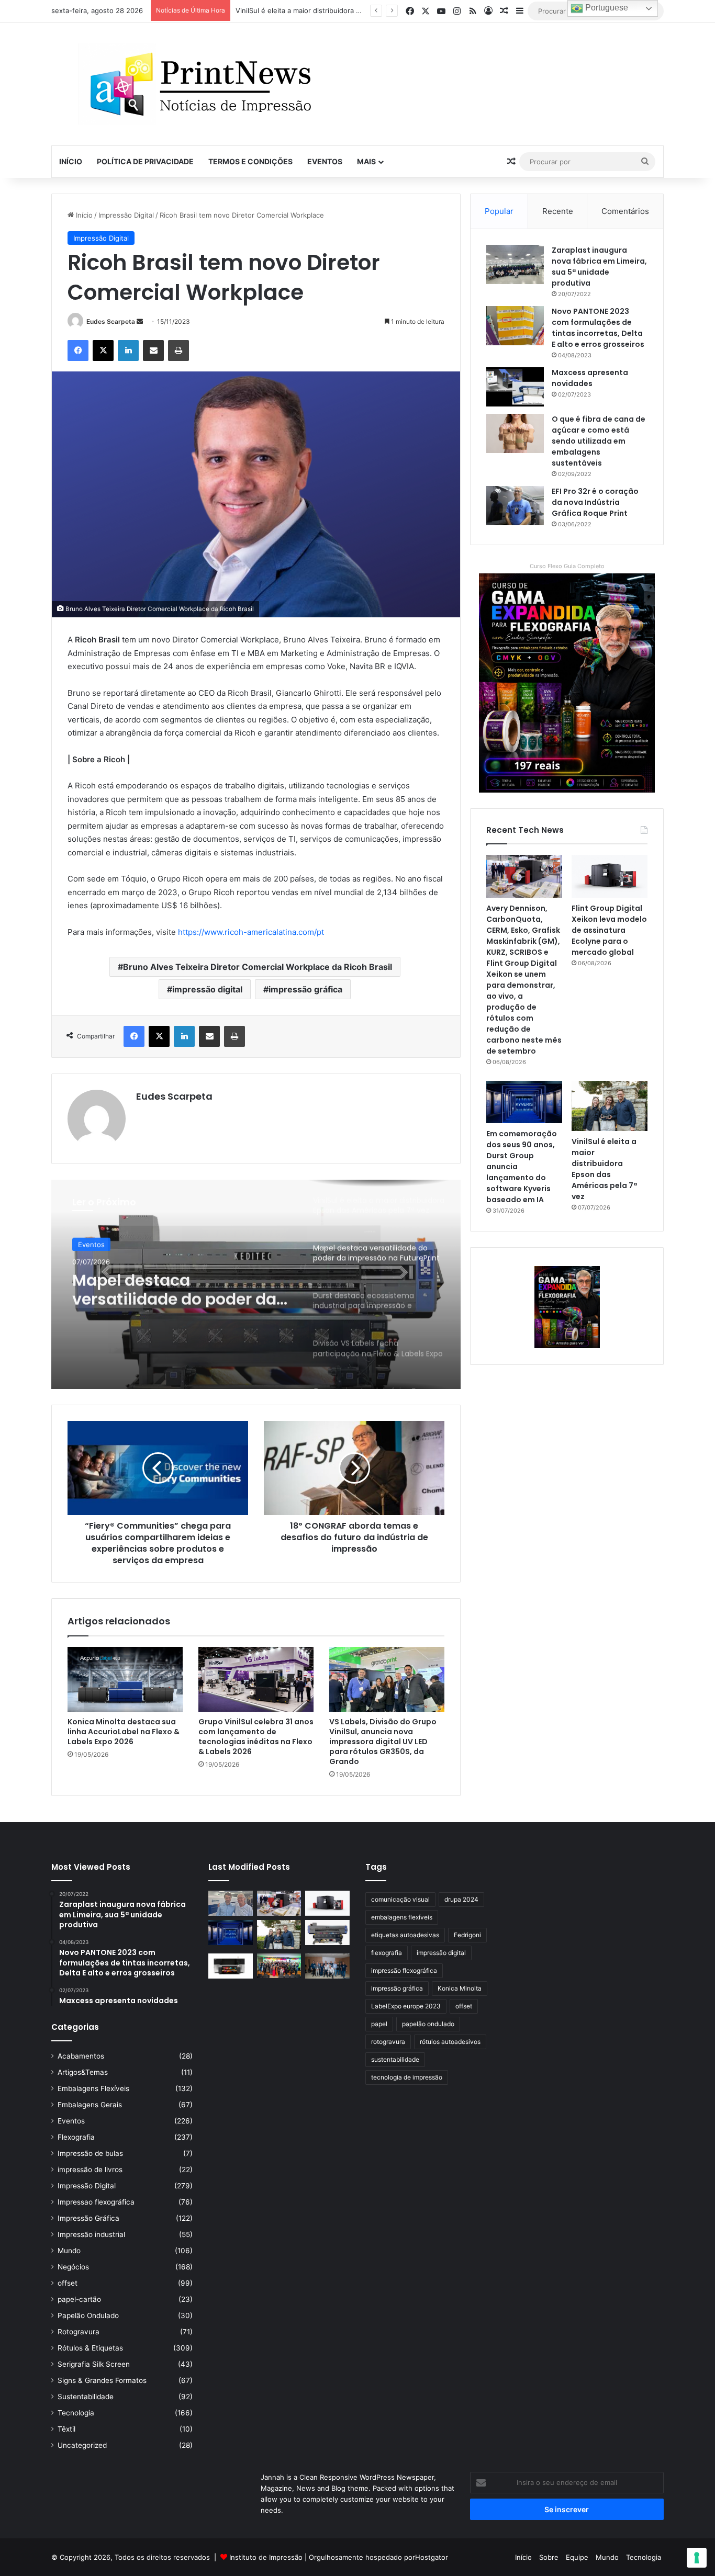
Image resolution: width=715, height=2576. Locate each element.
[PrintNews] (197, 84)
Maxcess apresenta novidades (590, 378)
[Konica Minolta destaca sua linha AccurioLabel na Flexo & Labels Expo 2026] (125, 1679)
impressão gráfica (305, 989)
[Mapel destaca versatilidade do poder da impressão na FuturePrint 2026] (327, 1933)
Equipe (577, 2557)
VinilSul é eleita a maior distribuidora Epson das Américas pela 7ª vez (604, 1169)
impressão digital (207, 989)
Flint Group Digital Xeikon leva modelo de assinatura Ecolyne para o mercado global (609, 930)
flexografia (387, 1953)
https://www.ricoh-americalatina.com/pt (251, 932)
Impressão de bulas (90, 2153)
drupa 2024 (461, 1899)
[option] (256, 1284)
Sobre (549, 2557)
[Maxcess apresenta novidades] (515, 387)
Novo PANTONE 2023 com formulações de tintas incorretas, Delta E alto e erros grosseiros (598, 328)
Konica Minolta (460, 1988)
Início (71, 161)
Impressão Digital (126, 215)
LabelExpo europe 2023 (406, 2006)
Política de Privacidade (145, 161)
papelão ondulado (428, 2024)
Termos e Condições (250, 161)
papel (379, 2024)
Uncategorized (82, 2445)
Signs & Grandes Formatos (102, 2380)
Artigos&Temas (83, 2072)
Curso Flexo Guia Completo (567, 566)
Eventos (325, 161)
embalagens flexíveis (402, 1917)
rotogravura (388, 2042)
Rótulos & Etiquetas (90, 2348)
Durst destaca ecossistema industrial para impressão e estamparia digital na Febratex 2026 (182, 1289)
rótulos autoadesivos (450, 2042)
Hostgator (432, 2557)
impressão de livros (90, 2170)
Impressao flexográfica (96, 2202)
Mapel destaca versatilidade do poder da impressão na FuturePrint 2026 (354, 10)
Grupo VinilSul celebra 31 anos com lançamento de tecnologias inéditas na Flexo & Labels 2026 (256, 1737)
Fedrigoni (467, 1935)
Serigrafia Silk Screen (94, 2364)
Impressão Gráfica (88, 2218)
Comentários (625, 211)
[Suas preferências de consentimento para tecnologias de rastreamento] (697, 2558)
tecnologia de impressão (407, 2077)
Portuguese (606, 8)
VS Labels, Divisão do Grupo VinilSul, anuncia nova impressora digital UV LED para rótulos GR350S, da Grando (383, 1742)
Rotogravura (79, 2332)
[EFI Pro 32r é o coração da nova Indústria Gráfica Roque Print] (515, 506)
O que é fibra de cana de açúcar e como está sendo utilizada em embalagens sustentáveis (599, 441)
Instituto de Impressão (266, 2557)
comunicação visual (400, 1899)
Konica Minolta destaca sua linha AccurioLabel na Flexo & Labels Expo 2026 (124, 1732)
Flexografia (76, 2137)
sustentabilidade (395, 2059)
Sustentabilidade (86, 2397)
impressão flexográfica (404, 1970)
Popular (499, 211)
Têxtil (66, 2429)
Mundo (69, 2251)
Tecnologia (76, 2413)
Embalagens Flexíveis (93, 2088)
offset (68, 2283)
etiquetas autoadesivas (405, 1935)
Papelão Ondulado (88, 2315)
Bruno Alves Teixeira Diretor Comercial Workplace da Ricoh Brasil (258, 967)
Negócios (73, 2267)
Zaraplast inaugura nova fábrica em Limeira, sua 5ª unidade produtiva (599, 267)
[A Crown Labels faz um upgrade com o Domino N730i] (231, 1903)
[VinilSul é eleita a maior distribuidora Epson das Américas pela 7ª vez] (610, 1106)
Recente (558, 211)
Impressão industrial (91, 2234)
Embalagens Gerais (90, 2105)
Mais (366, 161)
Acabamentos (81, 2056)
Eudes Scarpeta (111, 321)
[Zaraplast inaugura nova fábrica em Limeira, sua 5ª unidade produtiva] (515, 264)
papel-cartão (79, 2299)
